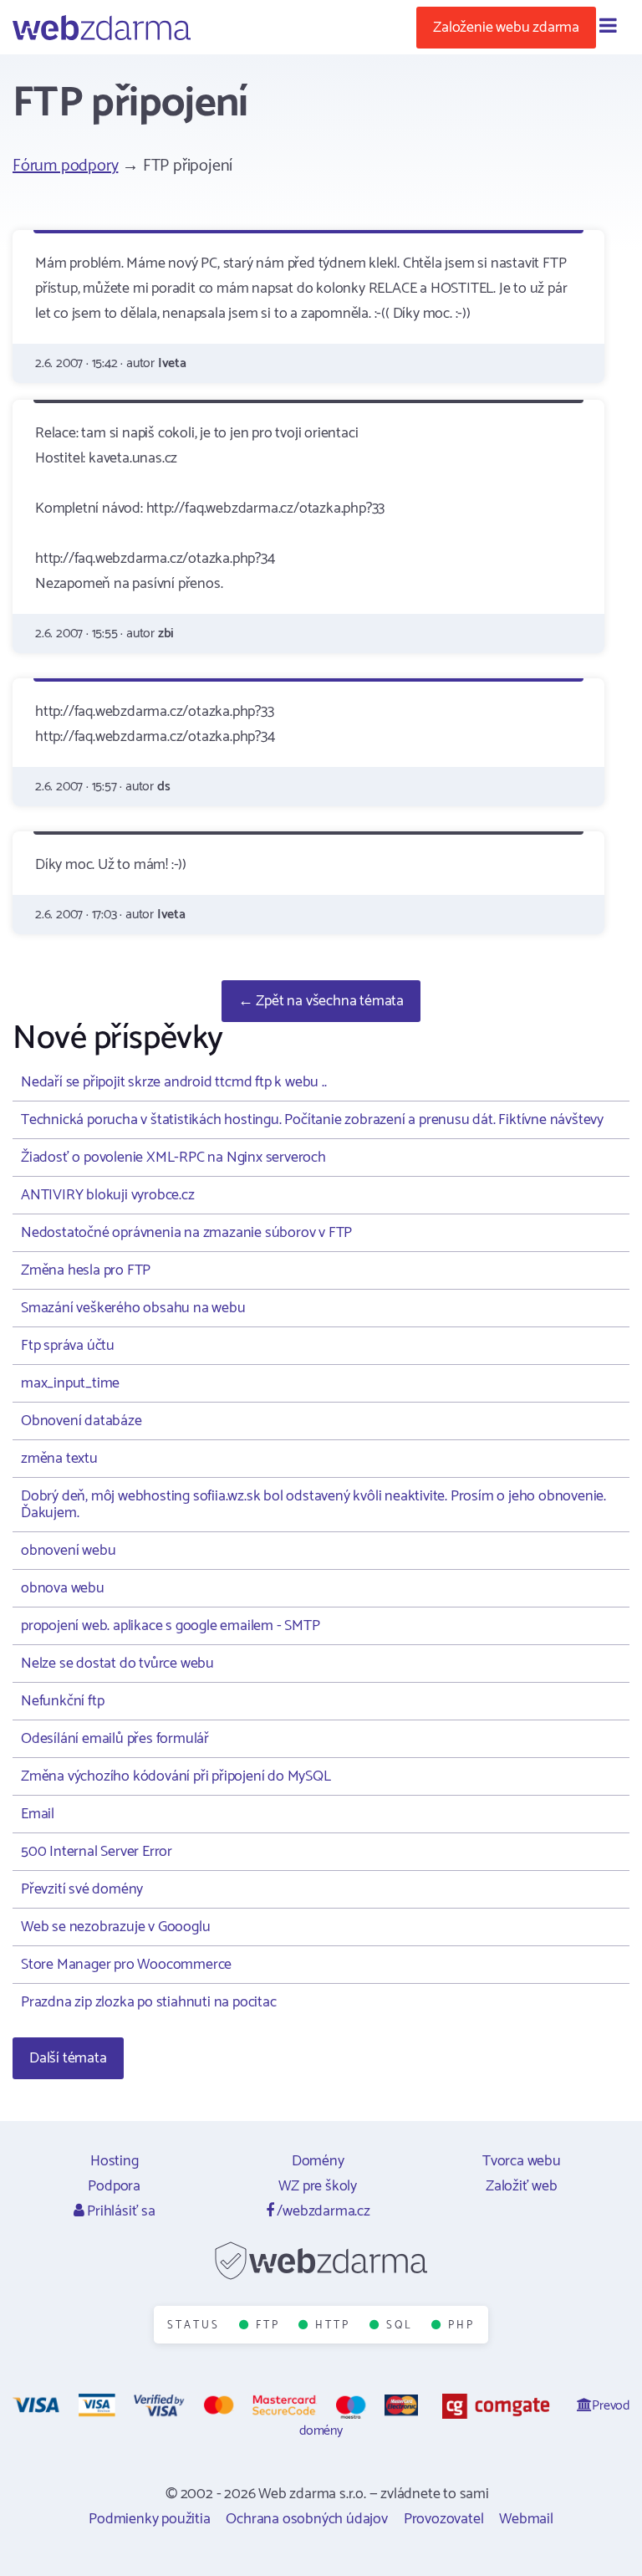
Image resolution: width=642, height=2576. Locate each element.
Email (38, 1814)
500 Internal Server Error (97, 1852)
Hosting (115, 2161)
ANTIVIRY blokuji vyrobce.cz (108, 1195)
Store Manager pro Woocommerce (126, 1965)
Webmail (526, 2519)
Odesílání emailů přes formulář (115, 1739)
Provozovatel (444, 2519)
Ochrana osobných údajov (306, 2519)
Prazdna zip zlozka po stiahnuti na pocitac (149, 2002)
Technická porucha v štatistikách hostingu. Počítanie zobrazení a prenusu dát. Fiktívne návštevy (312, 1120)
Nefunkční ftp (62, 1701)
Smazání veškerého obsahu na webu (133, 1308)
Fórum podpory (65, 166)
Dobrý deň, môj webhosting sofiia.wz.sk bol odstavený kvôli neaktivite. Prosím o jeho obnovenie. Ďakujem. (313, 1505)
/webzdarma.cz (322, 2211)
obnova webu (63, 1588)
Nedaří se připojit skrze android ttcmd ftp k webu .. (174, 1082)
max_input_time (70, 1383)
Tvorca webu (522, 2161)
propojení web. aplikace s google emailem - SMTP (171, 1626)
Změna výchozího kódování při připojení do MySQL (176, 1776)
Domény (318, 2161)
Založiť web (522, 2186)
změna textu (59, 1459)
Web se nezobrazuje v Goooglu (115, 1927)
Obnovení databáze (82, 1421)
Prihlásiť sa (119, 2211)
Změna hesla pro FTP (86, 1270)
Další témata (68, 2058)
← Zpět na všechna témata (321, 1001)
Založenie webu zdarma (506, 28)
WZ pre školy (318, 2186)
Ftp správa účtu (68, 1346)
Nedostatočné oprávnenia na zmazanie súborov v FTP (186, 1233)
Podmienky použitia (149, 2519)
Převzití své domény (82, 1889)
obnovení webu (68, 1551)
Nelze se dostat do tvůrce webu (117, 1664)
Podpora (114, 2186)
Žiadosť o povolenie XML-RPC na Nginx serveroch (173, 1158)
